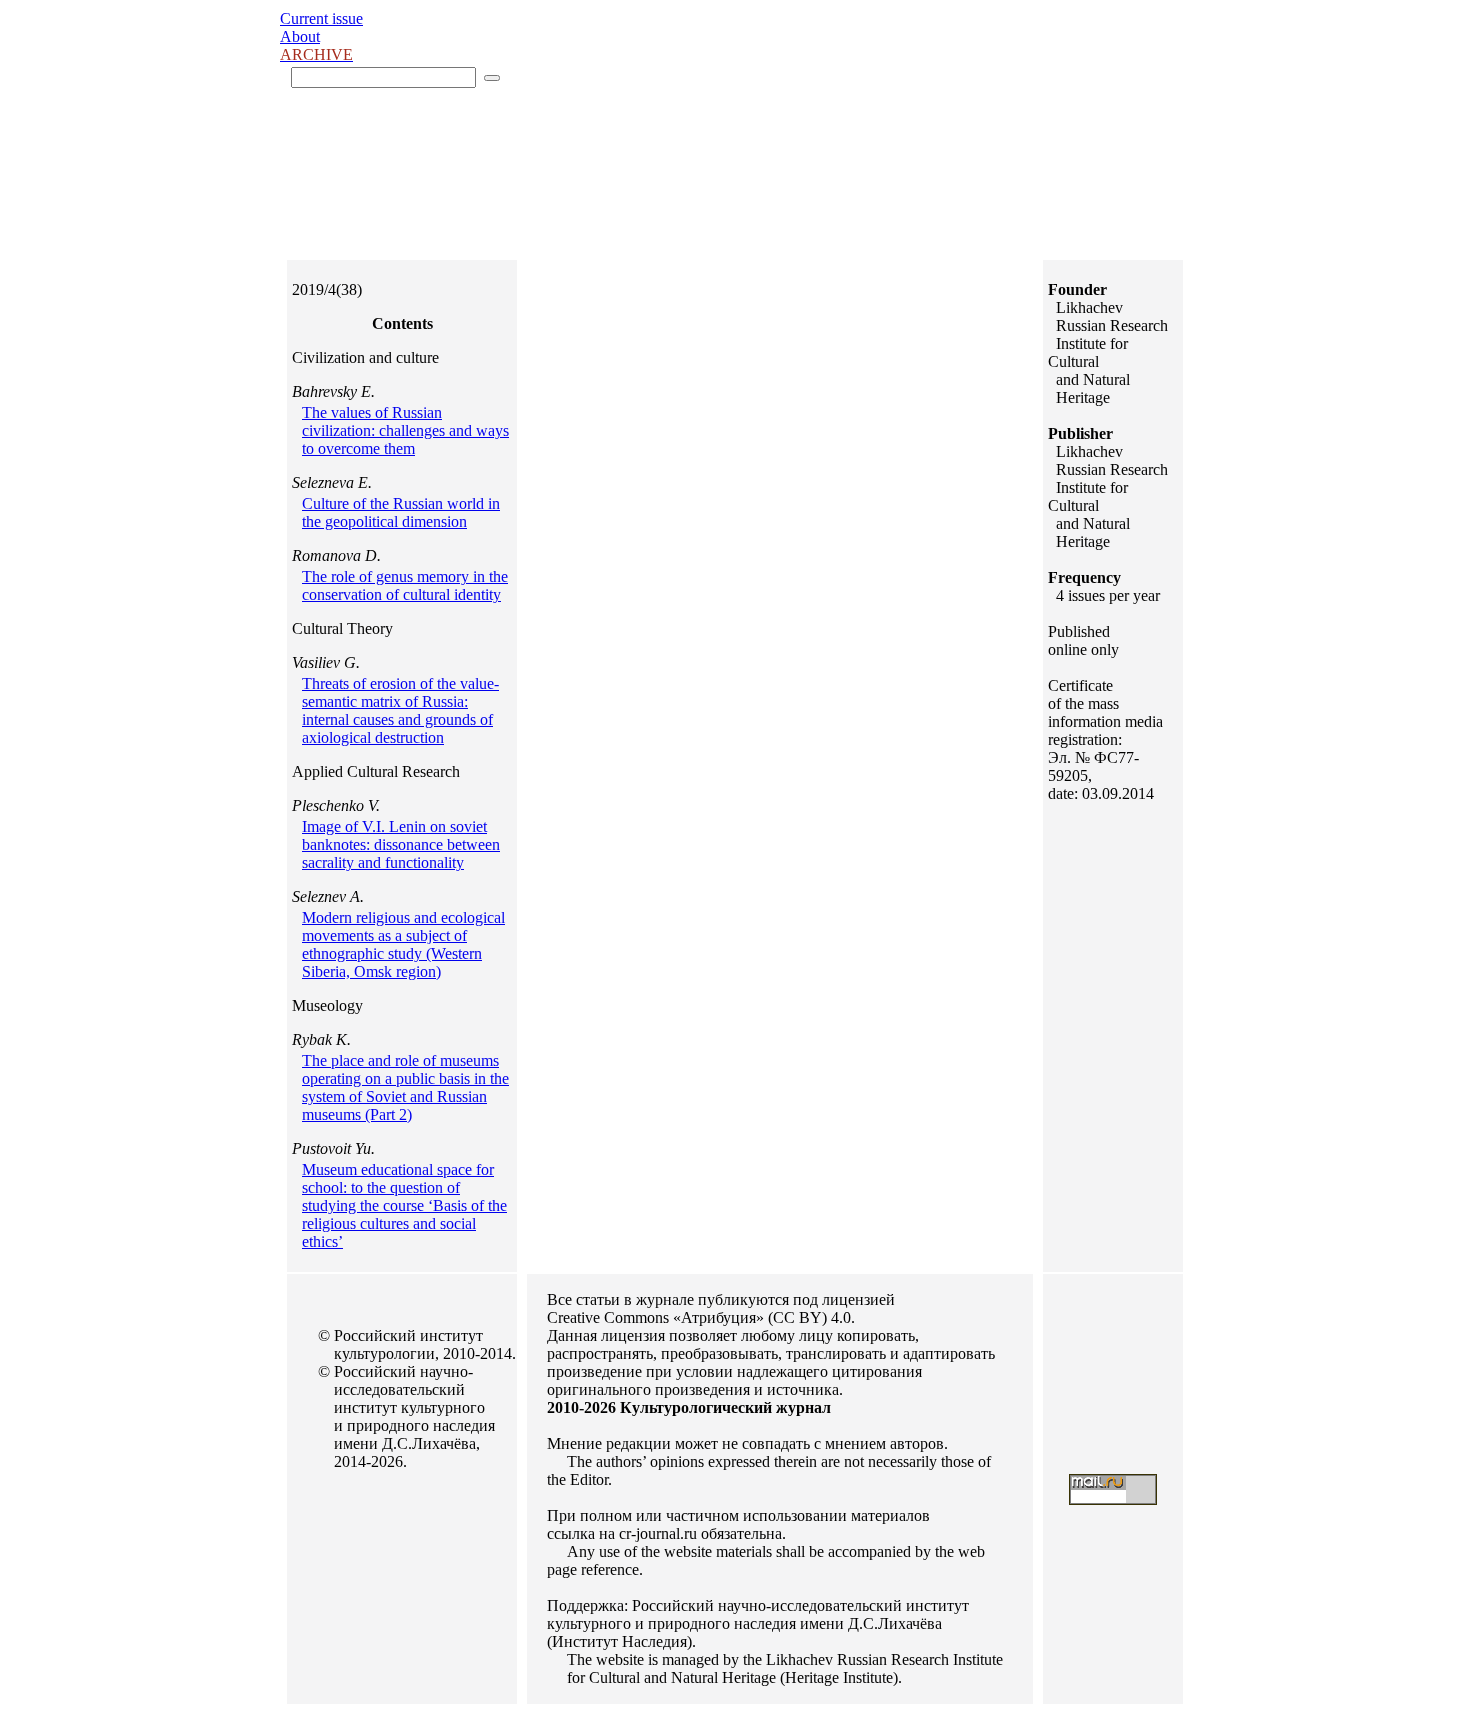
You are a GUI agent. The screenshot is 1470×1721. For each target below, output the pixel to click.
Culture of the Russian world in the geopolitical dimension (401, 512)
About (300, 36)
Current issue (321, 18)
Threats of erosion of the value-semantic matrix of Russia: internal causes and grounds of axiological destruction (400, 710)
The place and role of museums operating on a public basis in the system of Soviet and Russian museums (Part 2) (405, 1087)
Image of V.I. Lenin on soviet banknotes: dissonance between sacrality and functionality (401, 844)
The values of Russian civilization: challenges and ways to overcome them (405, 430)
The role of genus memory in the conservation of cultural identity (405, 585)
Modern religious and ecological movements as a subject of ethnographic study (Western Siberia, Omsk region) (403, 944)
